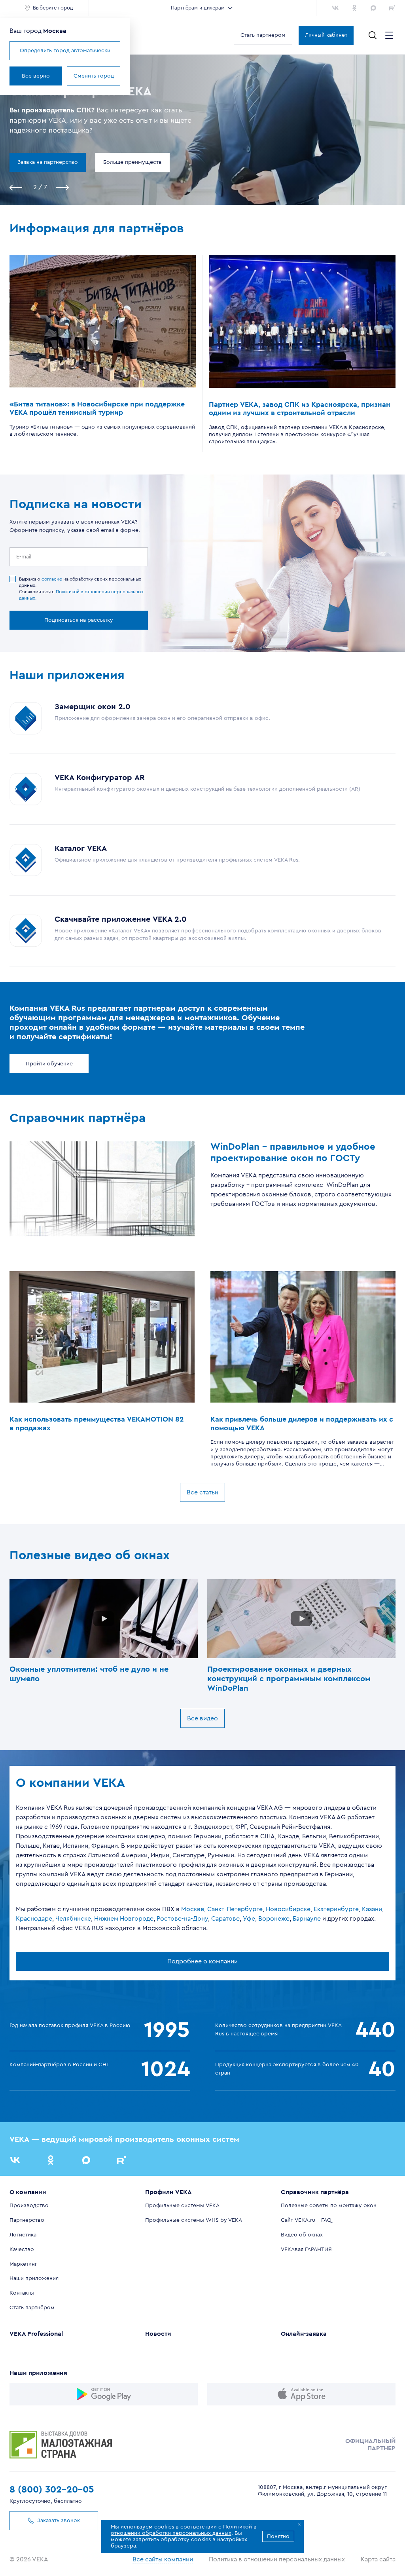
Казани (372, 1909)
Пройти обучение (49, 1064)
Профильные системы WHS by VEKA (194, 2220)
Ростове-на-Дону (182, 1919)
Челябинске (73, 1919)
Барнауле (307, 1919)
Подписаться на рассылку (79, 620)
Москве (193, 1909)
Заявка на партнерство (48, 162)
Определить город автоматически (65, 51)
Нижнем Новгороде (124, 1919)
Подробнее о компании (202, 1961)
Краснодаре (34, 1919)
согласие (52, 579)
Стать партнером (263, 35)
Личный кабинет (326, 35)
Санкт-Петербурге (235, 1909)
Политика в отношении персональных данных (277, 2559)
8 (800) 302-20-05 (52, 2490)
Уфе (249, 1919)
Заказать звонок (59, 2521)
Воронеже (274, 1919)
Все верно (36, 76)
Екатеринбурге (336, 1909)
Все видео (202, 1718)
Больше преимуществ (132, 162)
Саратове (225, 1919)
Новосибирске (288, 1909)
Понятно (278, 2536)
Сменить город (94, 76)
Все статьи (202, 1492)
